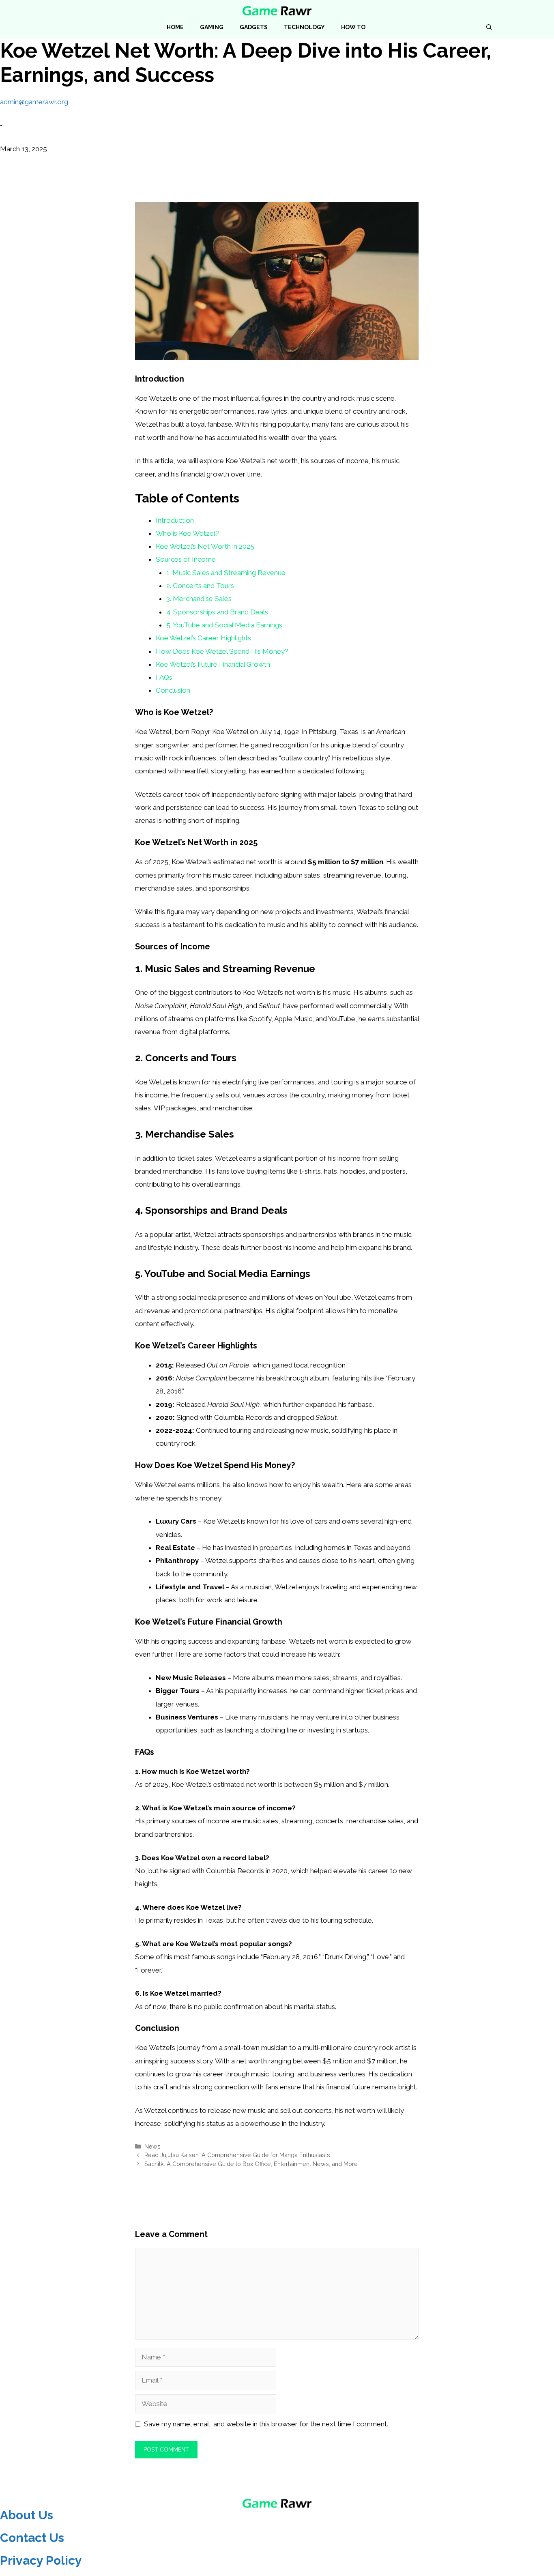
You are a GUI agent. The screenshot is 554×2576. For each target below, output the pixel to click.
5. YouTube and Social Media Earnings (224, 625)
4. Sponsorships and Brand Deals (217, 612)
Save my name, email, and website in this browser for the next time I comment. (266, 2424)
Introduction (175, 520)
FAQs (164, 677)
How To (353, 27)
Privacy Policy (41, 2560)
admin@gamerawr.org (34, 102)
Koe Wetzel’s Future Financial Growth (213, 664)
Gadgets (254, 27)
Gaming (212, 27)
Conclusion (173, 690)
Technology (304, 27)
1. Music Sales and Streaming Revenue (226, 573)
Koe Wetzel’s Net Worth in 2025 (205, 546)
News (152, 2146)
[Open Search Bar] (489, 27)
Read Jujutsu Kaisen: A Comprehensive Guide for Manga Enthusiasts (237, 2155)
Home (175, 27)
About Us (27, 2515)
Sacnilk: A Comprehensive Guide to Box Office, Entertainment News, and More (251, 2164)
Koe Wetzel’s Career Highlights (203, 638)
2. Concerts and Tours (200, 586)
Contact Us (32, 2538)
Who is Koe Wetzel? (187, 533)
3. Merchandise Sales (199, 599)
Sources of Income (186, 559)
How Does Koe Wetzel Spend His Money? (222, 651)
